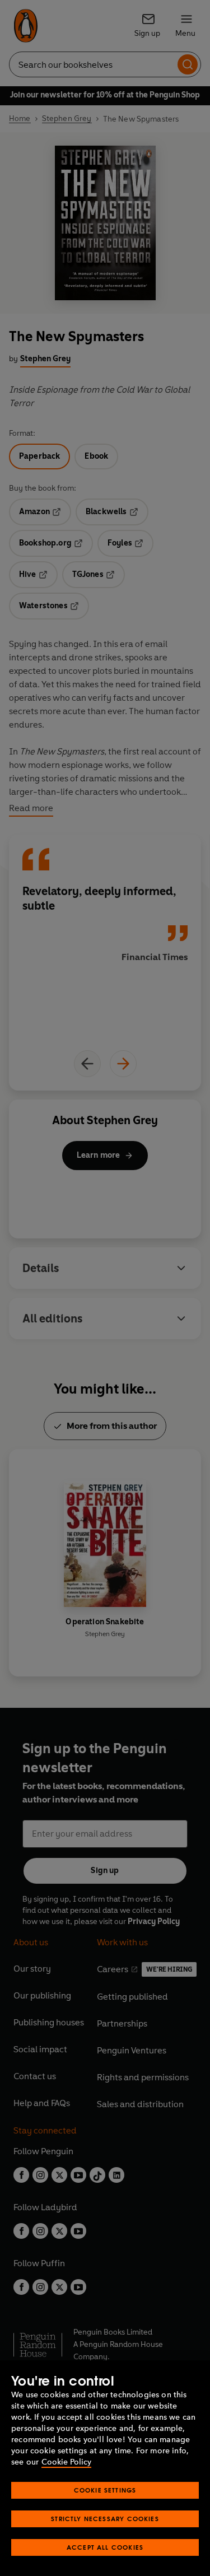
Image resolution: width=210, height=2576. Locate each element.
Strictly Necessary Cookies (105, 2519)
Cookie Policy (66, 2462)
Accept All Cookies (105, 2547)
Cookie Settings (105, 2490)
